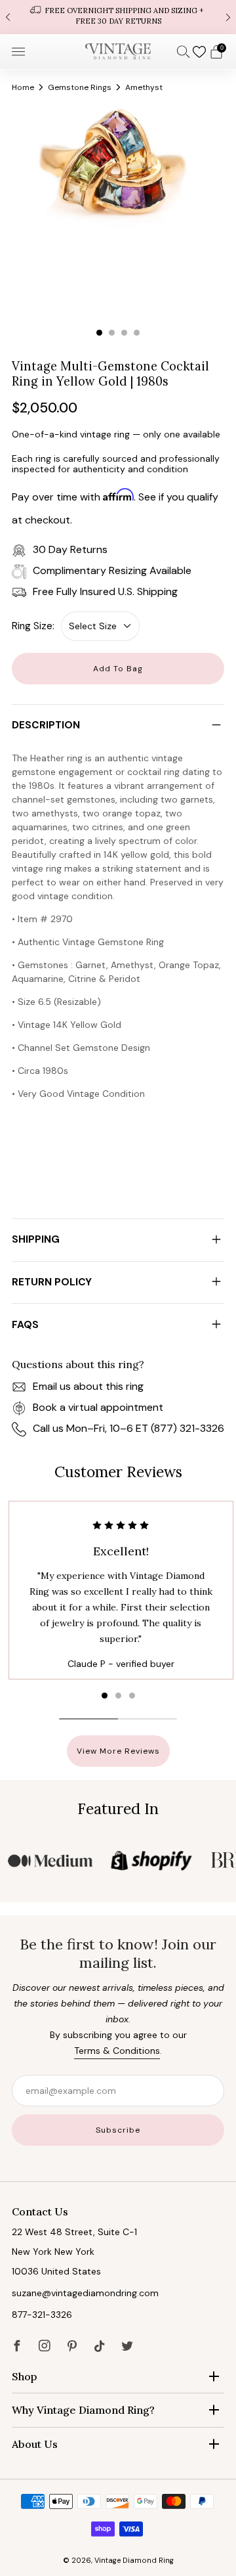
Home (23, 87)
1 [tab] (99, 333)
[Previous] (8, 17)
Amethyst (144, 87)
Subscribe (118, 2130)
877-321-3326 (42, 2315)
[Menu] (18, 52)
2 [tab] (112, 333)
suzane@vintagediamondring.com (85, 2293)
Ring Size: (33, 626)
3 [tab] (124, 333)
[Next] (228, 17)
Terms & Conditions (117, 2051)
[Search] (184, 51)
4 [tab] (137, 333)
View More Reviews (118, 1751)
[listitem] (118, 17)
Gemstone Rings (80, 87)
